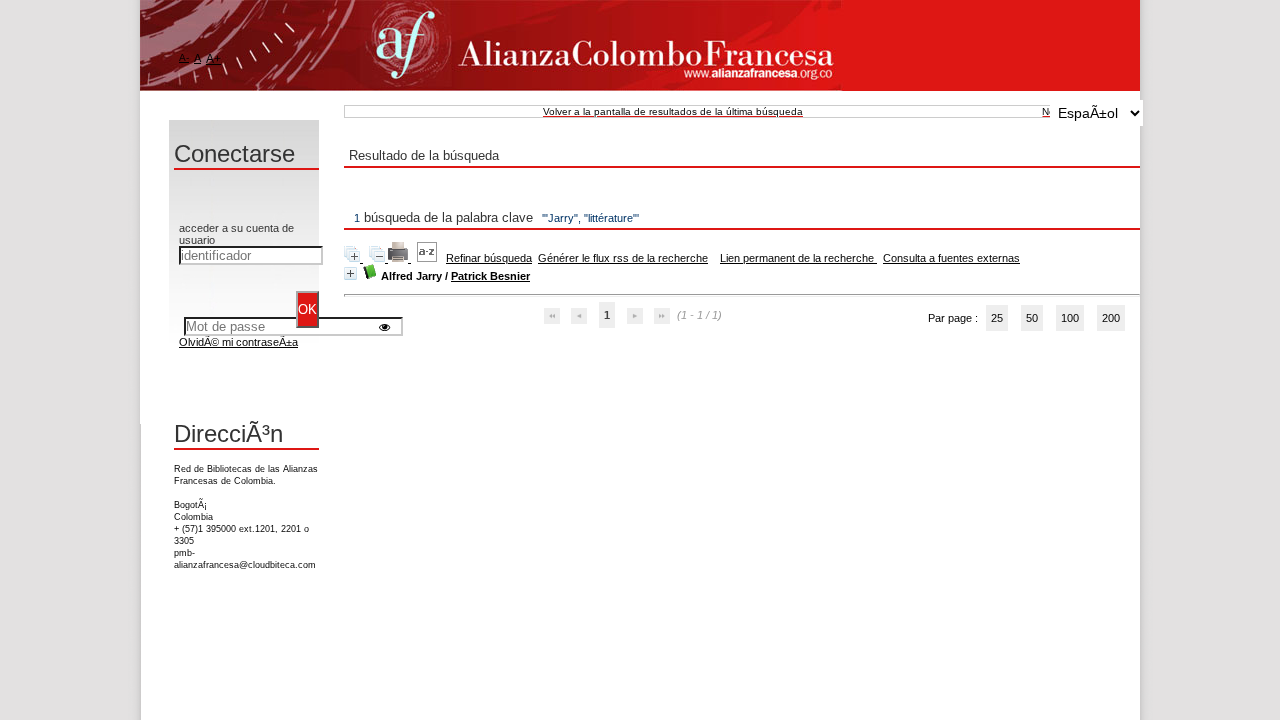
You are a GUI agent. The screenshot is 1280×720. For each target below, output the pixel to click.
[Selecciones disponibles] (428, 258)
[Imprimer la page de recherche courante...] (399, 258)
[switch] (384, 326)
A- (184, 57)
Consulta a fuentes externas (951, 258)
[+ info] (350, 273)
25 (997, 318)
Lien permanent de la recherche (798, 258)
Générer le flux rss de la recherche (623, 258)
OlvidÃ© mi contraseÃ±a (238, 342)
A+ (213, 59)
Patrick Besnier (490, 276)
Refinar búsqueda (489, 258)
